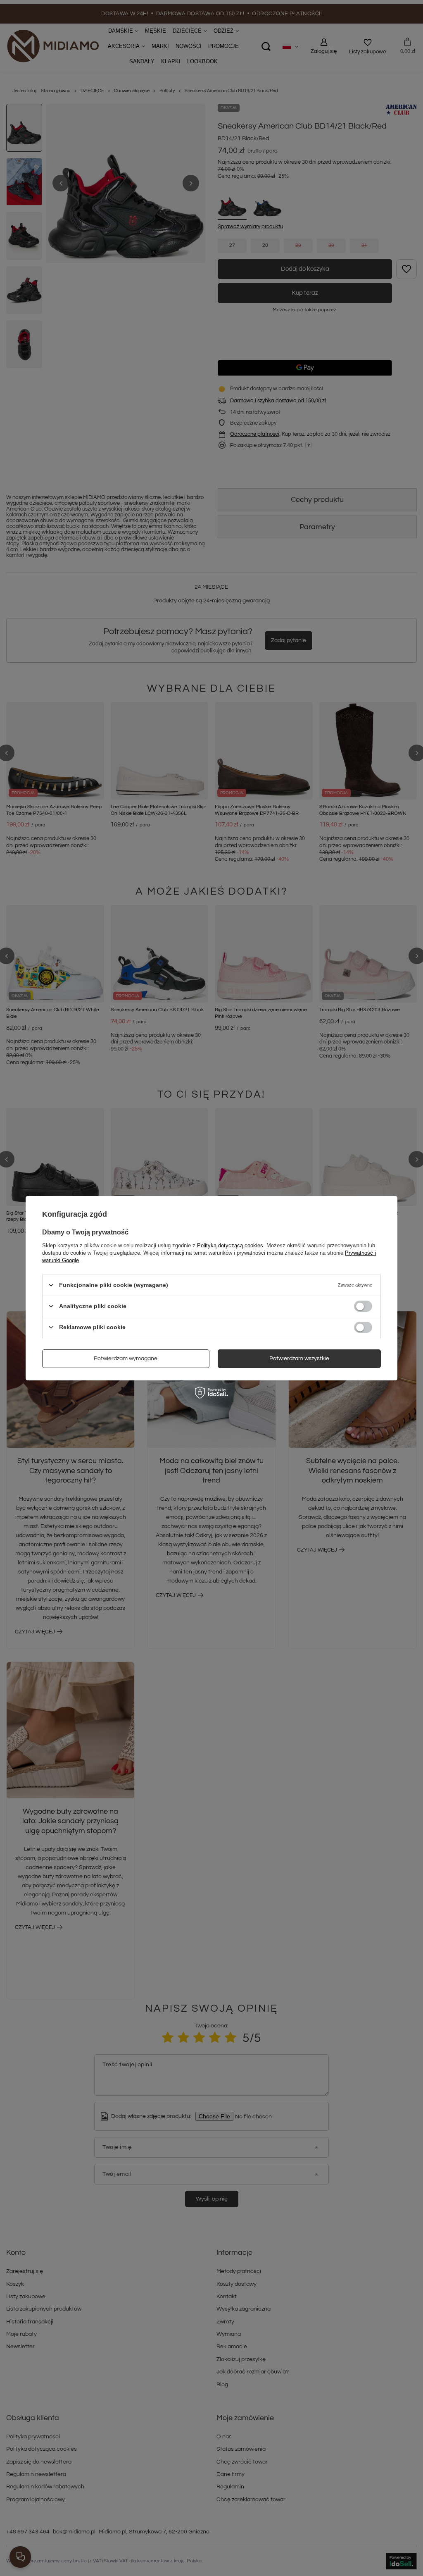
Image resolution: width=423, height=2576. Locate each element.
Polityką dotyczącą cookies (230, 1245)
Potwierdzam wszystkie (299, 1358)
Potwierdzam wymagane (126, 1358)
